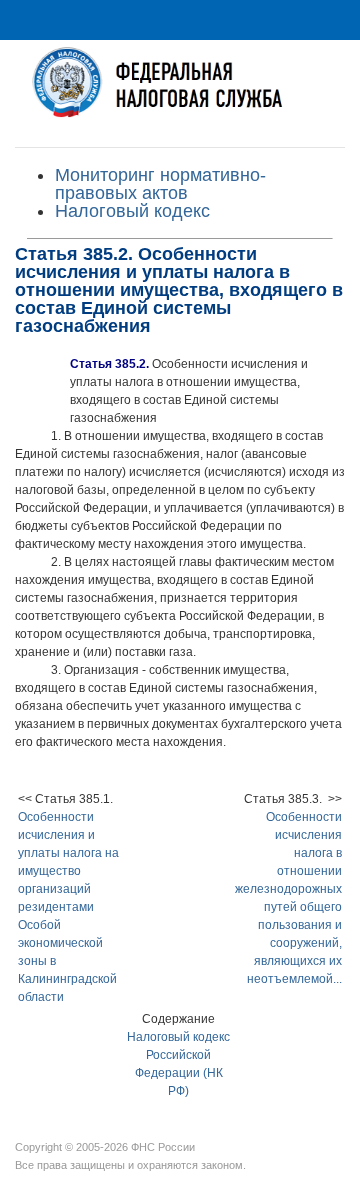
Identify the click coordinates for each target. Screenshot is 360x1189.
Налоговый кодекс (132, 211)
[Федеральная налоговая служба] (180, 93)
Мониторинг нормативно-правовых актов (160, 184)
